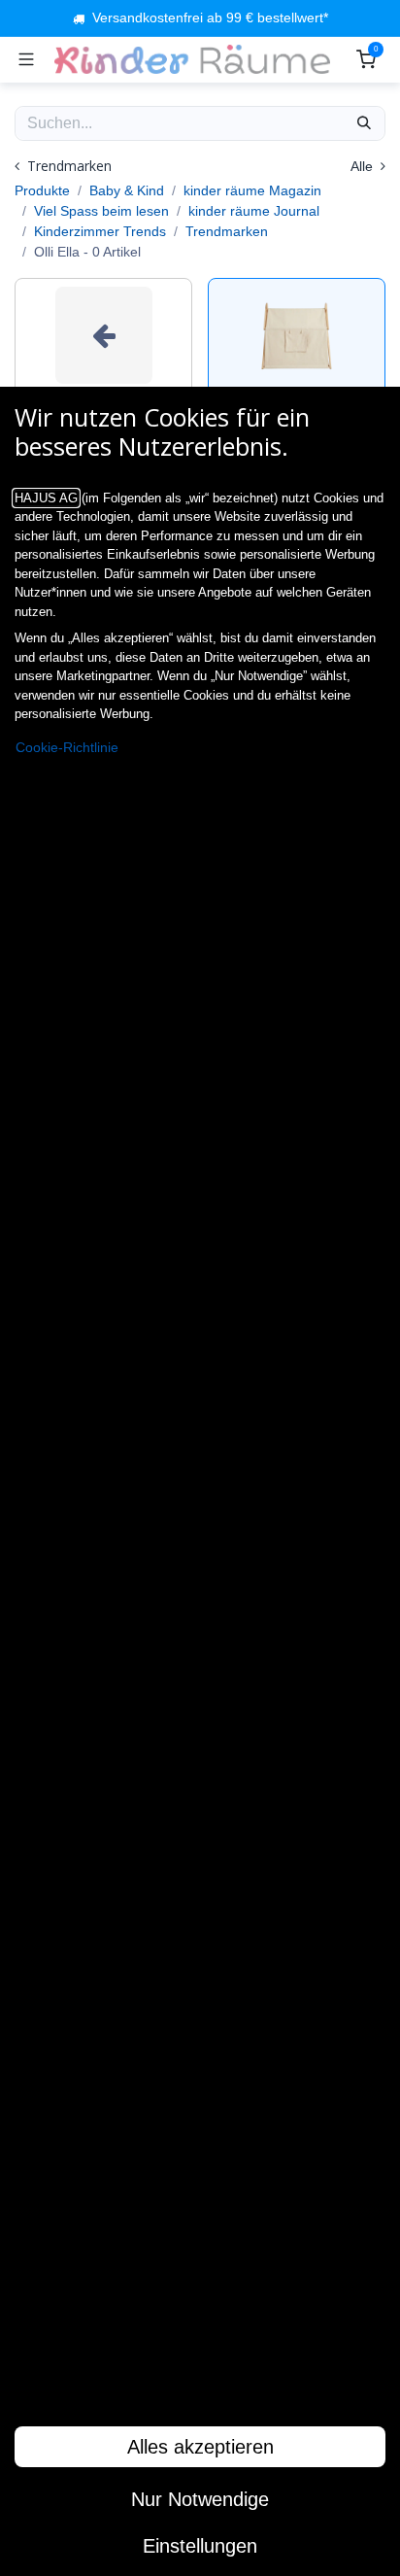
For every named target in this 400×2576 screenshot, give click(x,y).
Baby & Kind (127, 190)
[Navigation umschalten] (26, 59)
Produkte (42, 190)
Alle (364, 166)
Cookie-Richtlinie (67, 748)
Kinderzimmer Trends (100, 231)
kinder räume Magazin (252, 190)
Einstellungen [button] (200, 2546)
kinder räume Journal (254, 211)
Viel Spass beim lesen (101, 211)
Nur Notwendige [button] (200, 2499)
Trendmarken (227, 231)
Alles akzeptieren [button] (200, 2447)
